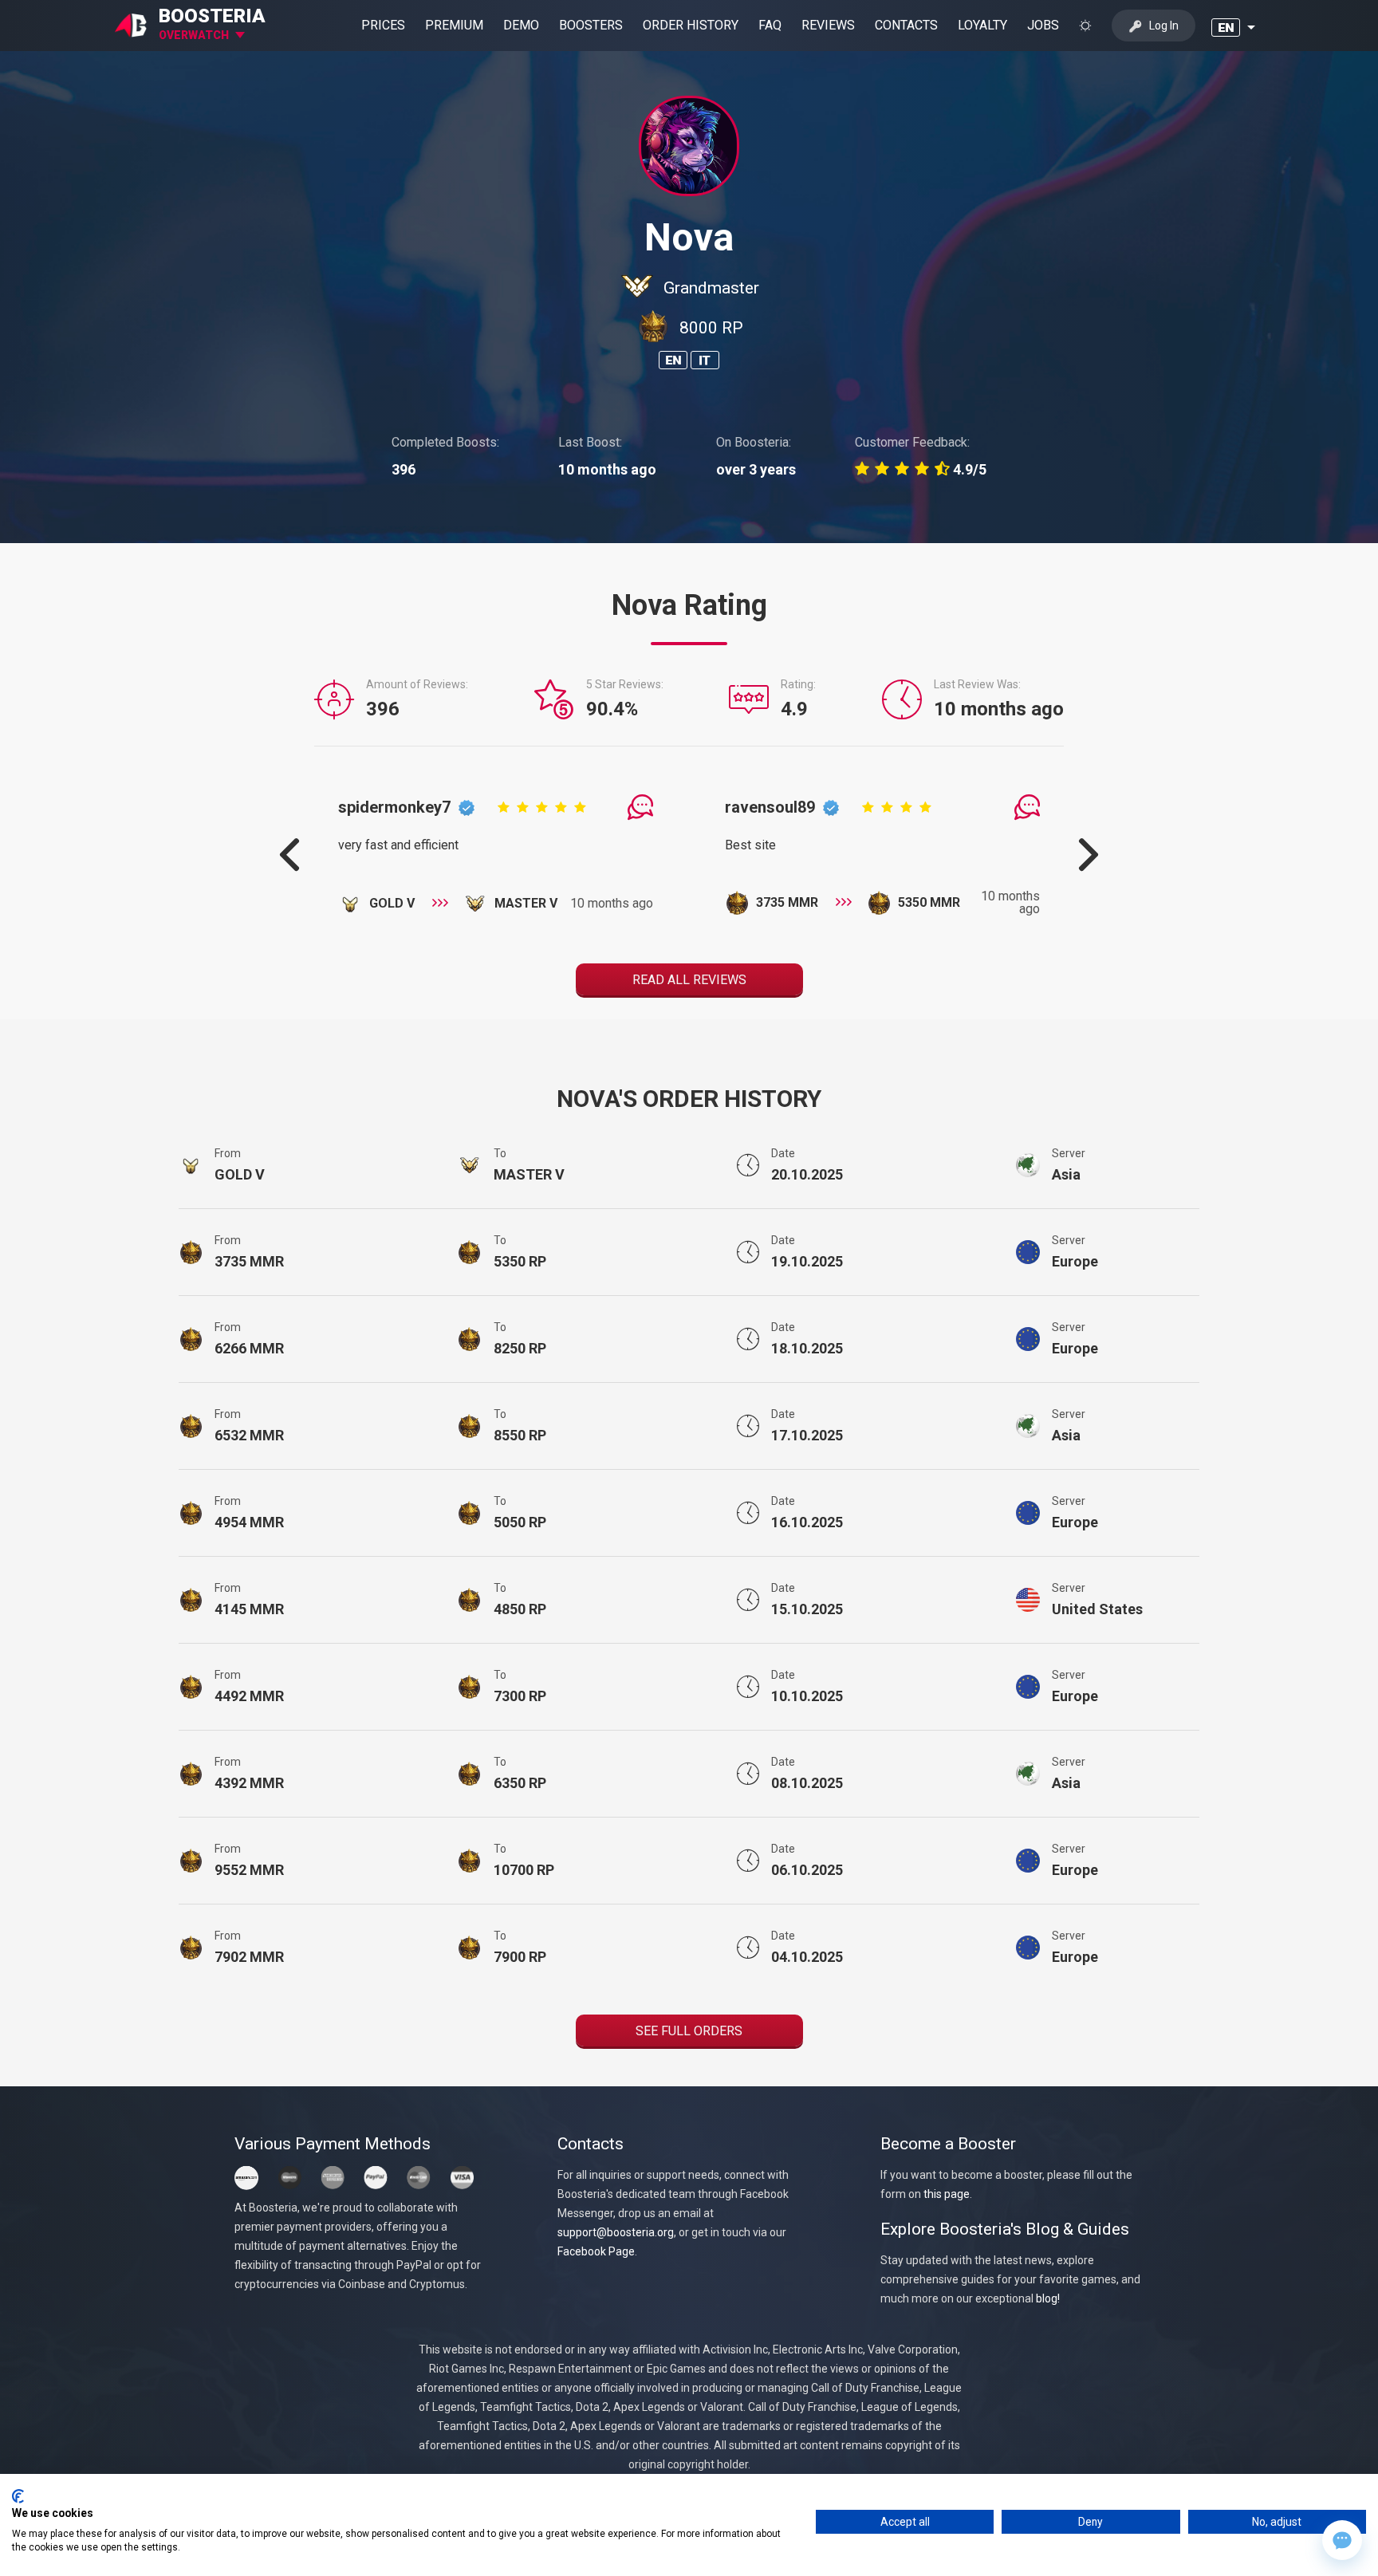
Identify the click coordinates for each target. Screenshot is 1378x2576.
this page (947, 2194)
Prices (383, 25)
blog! (1048, 2298)
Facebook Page (596, 2251)
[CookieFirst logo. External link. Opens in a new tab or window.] (18, 2496)
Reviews (828, 25)
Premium (454, 25)
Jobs (1043, 25)
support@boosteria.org (616, 2232)
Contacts (906, 25)
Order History (691, 25)
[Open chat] (1342, 2540)
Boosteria (212, 16)
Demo (521, 25)
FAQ (770, 25)
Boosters (591, 25)
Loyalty (982, 25)
